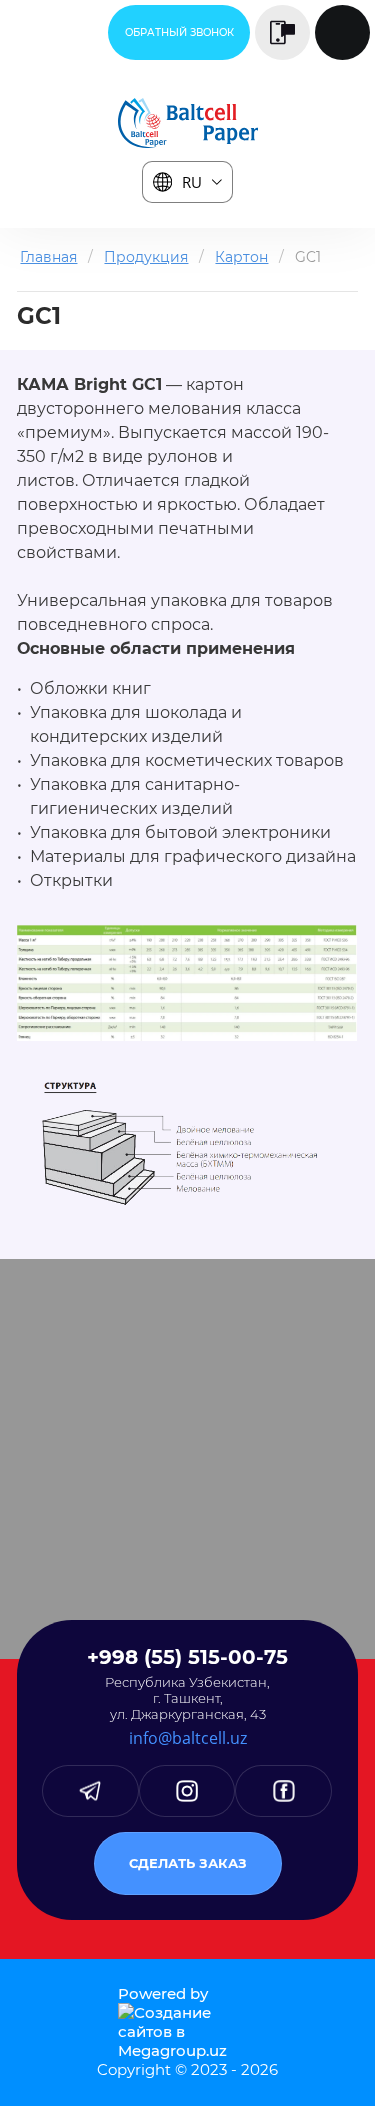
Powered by (163, 1993)
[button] (179, 32)
